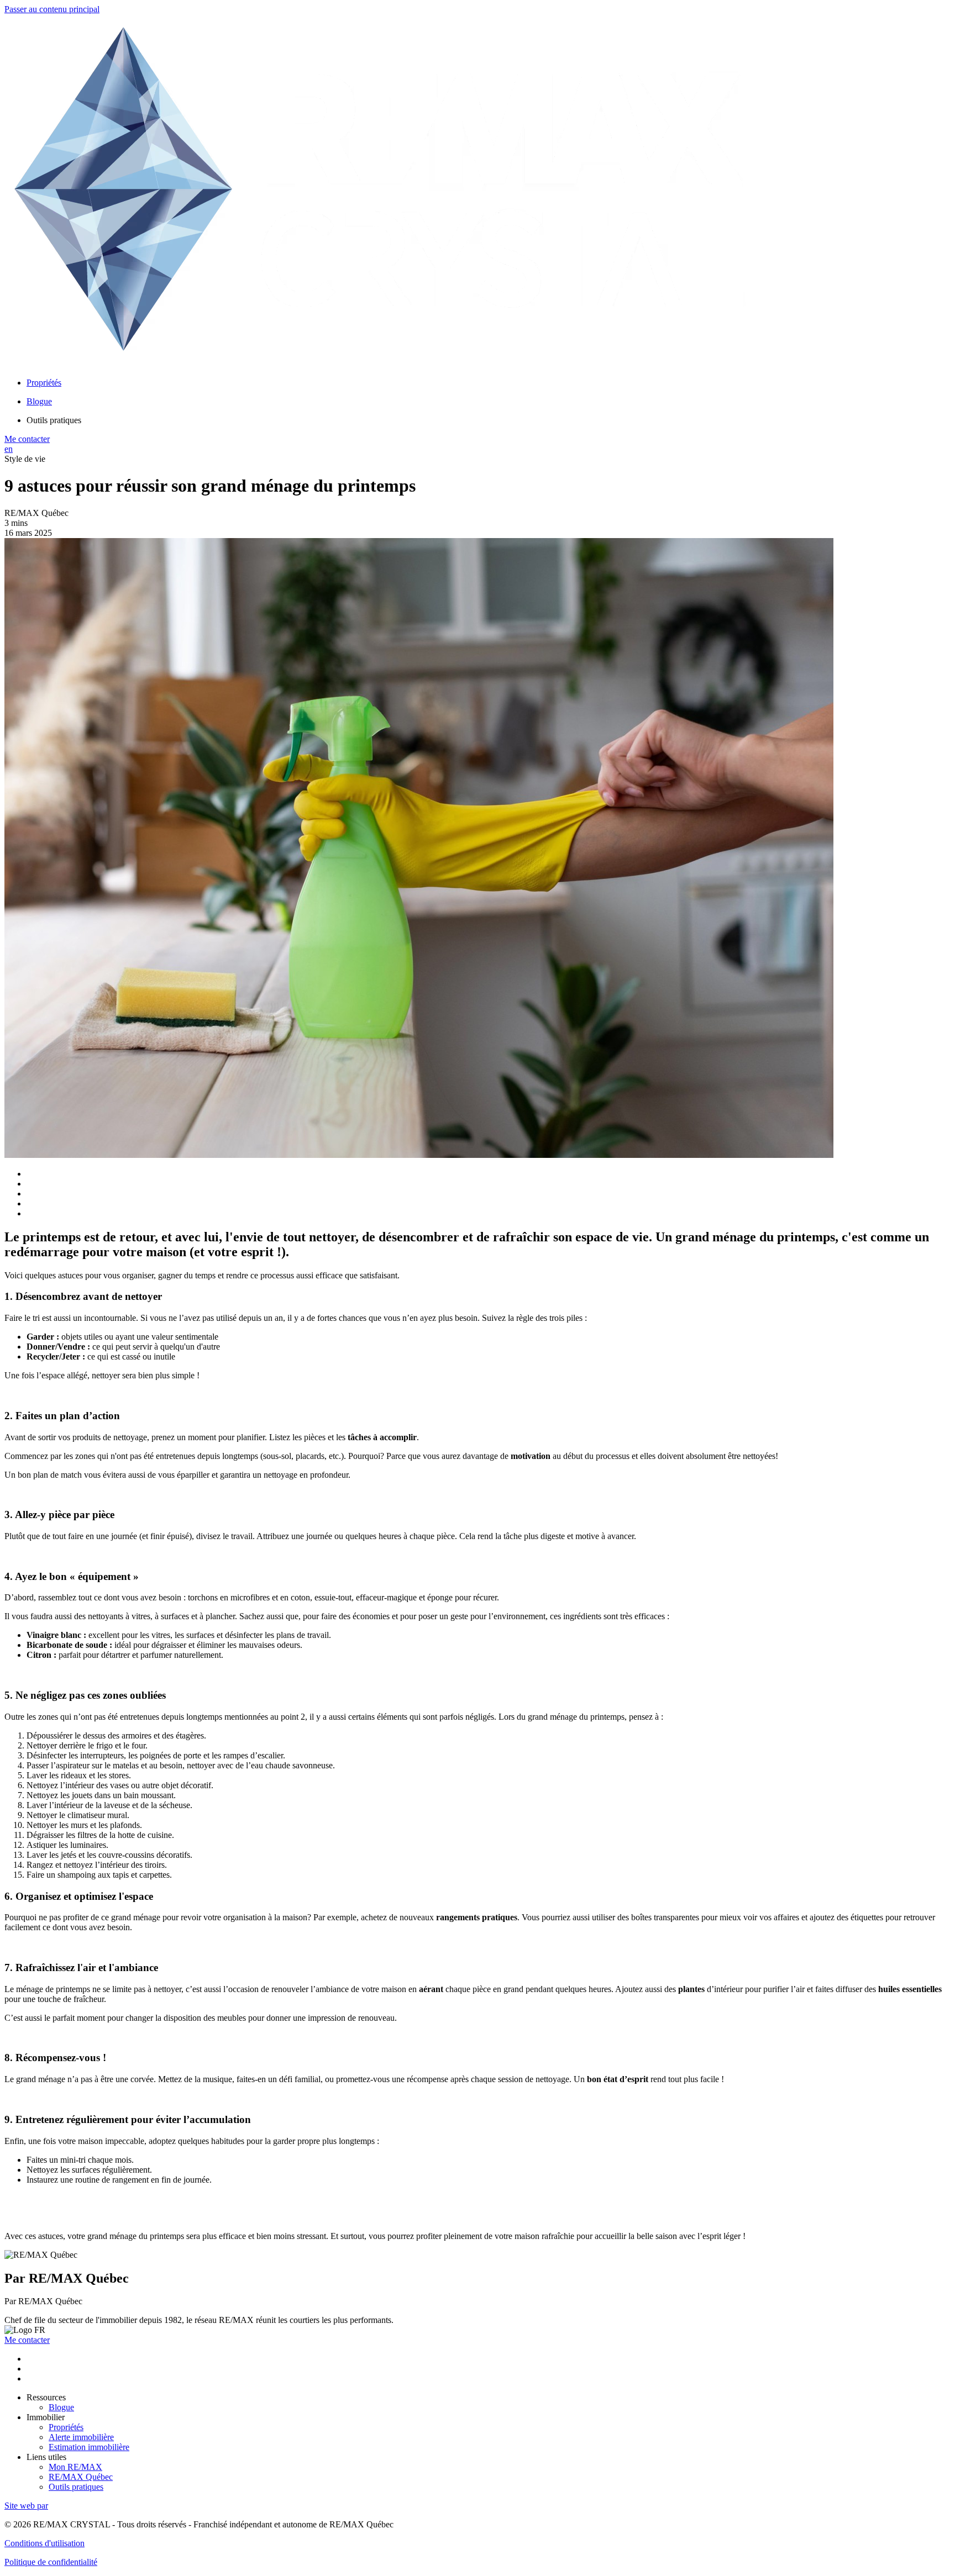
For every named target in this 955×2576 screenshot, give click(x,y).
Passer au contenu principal (52, 9)
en (9, 449)
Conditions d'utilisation (44, 2543)
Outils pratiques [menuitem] (54, 420)
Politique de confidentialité (51, 2562)
